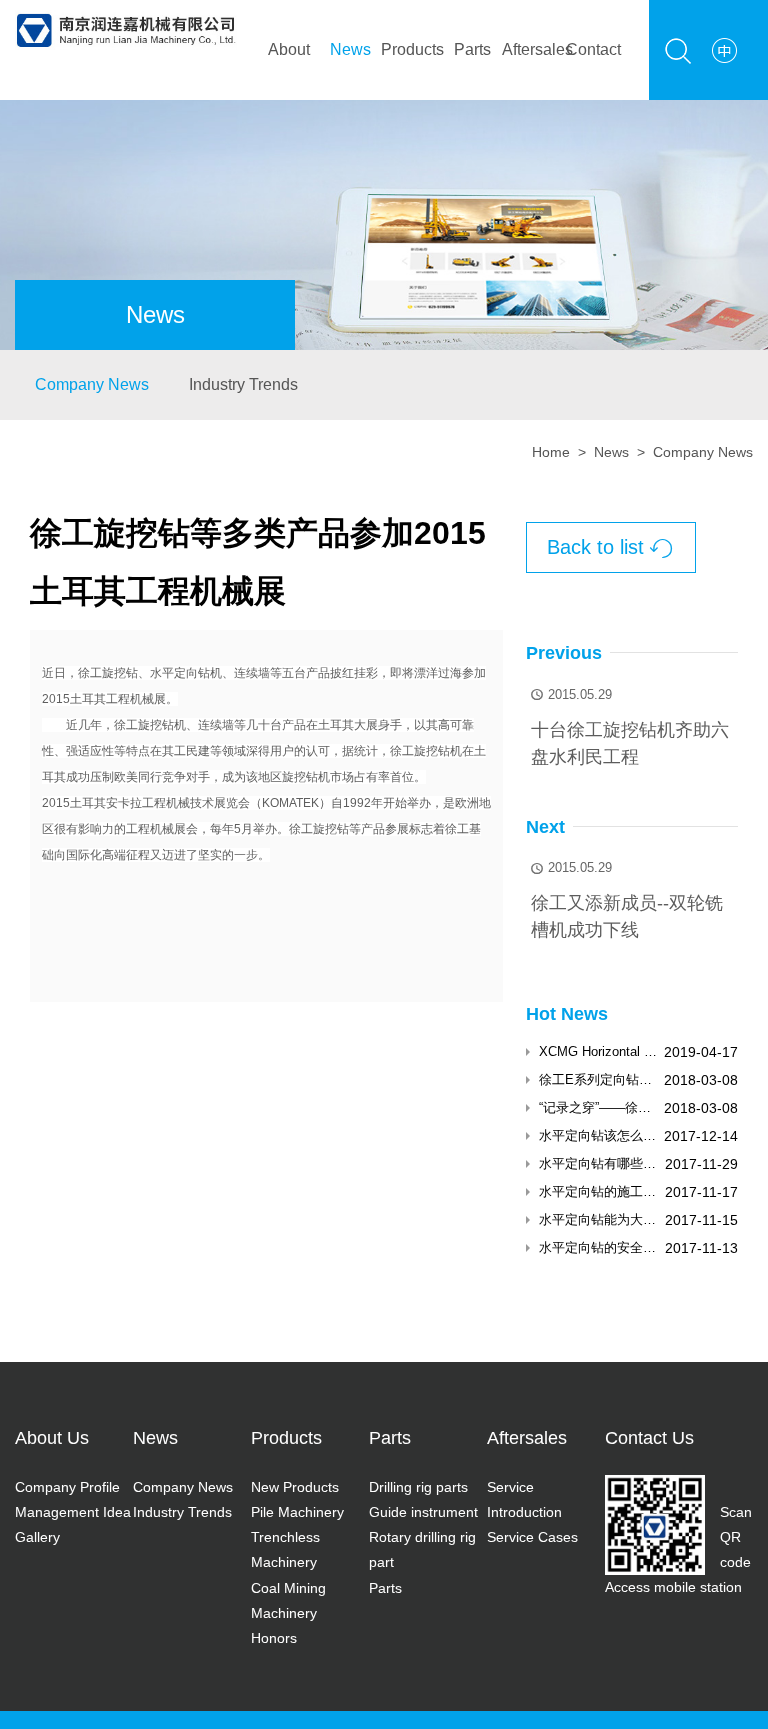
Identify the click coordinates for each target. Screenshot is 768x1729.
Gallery (37, 1537)
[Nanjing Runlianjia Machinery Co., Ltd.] (125, 12)
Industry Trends (243, 384)
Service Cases (532, 1537)
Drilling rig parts (418, 1487)
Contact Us (649, 1438)
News (350, 49)
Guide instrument (423, 1512)
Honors (274, 1638)
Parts (472, 49)
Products (411, 49)
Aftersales (532, 49)
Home (551, 452)
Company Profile (67, 1487)
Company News (92, 384)
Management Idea (73, 1512)
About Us (52, 1438)
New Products (295, 1487)
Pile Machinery (297, 1512)
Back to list (610, 547)
